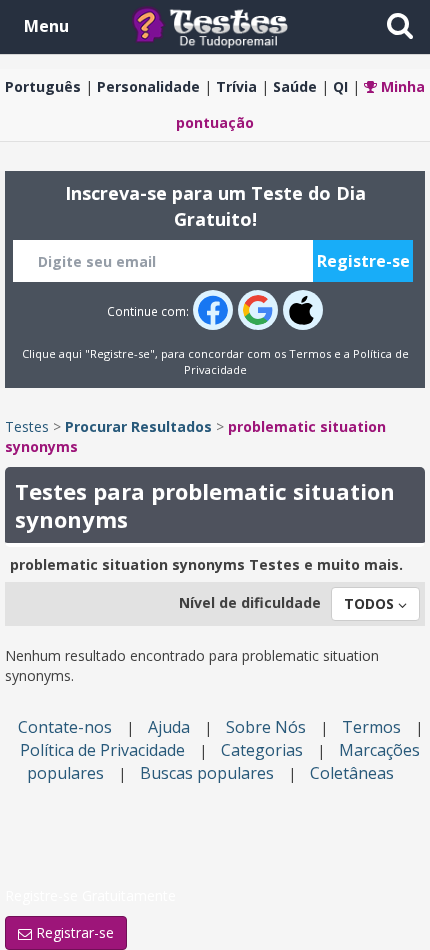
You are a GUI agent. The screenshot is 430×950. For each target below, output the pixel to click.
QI (340, 86)
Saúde (295, 86)
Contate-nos (65, 727)
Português (43, 86)
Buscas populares (207, 773)
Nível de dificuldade (250, 602)
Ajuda (169, 727)
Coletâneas (352, 773)
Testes (27, 426)
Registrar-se (73, 932)
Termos (310, 353)
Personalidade (148, 86)
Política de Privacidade (102, 750)
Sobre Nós (266, 727)
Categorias (262, 750)
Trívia (236, 86)
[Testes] (225, 25)
